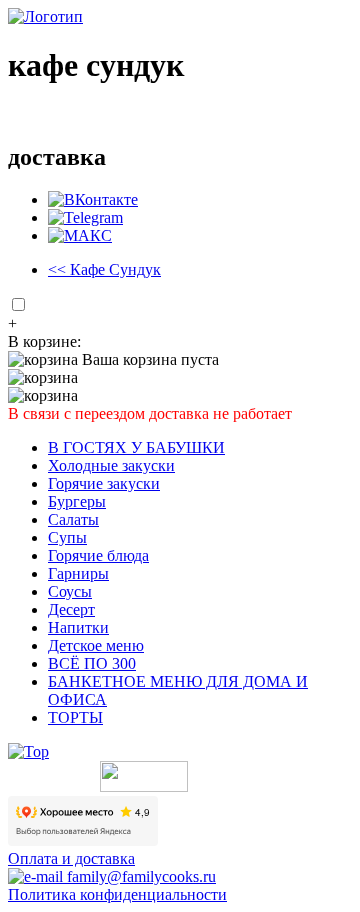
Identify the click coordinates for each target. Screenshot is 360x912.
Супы (67, 537)
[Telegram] (85, 217)
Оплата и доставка (71, 858)
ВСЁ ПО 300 (92, 663)
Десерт (71, 609)
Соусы (70, 591)
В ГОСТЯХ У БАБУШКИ (136, 447)
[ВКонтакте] (93, 199)
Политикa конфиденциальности (117, 894)
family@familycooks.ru (139, 876)
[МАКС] (80, 235)
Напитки (78, 627)
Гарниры (78, 573)
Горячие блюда (98, 555)
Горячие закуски (104, 483)
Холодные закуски (111, 465)
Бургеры (77, 501)
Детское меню (96, 645)
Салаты (73, 519)
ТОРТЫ (75, 717)
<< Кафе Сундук (104, 269)
